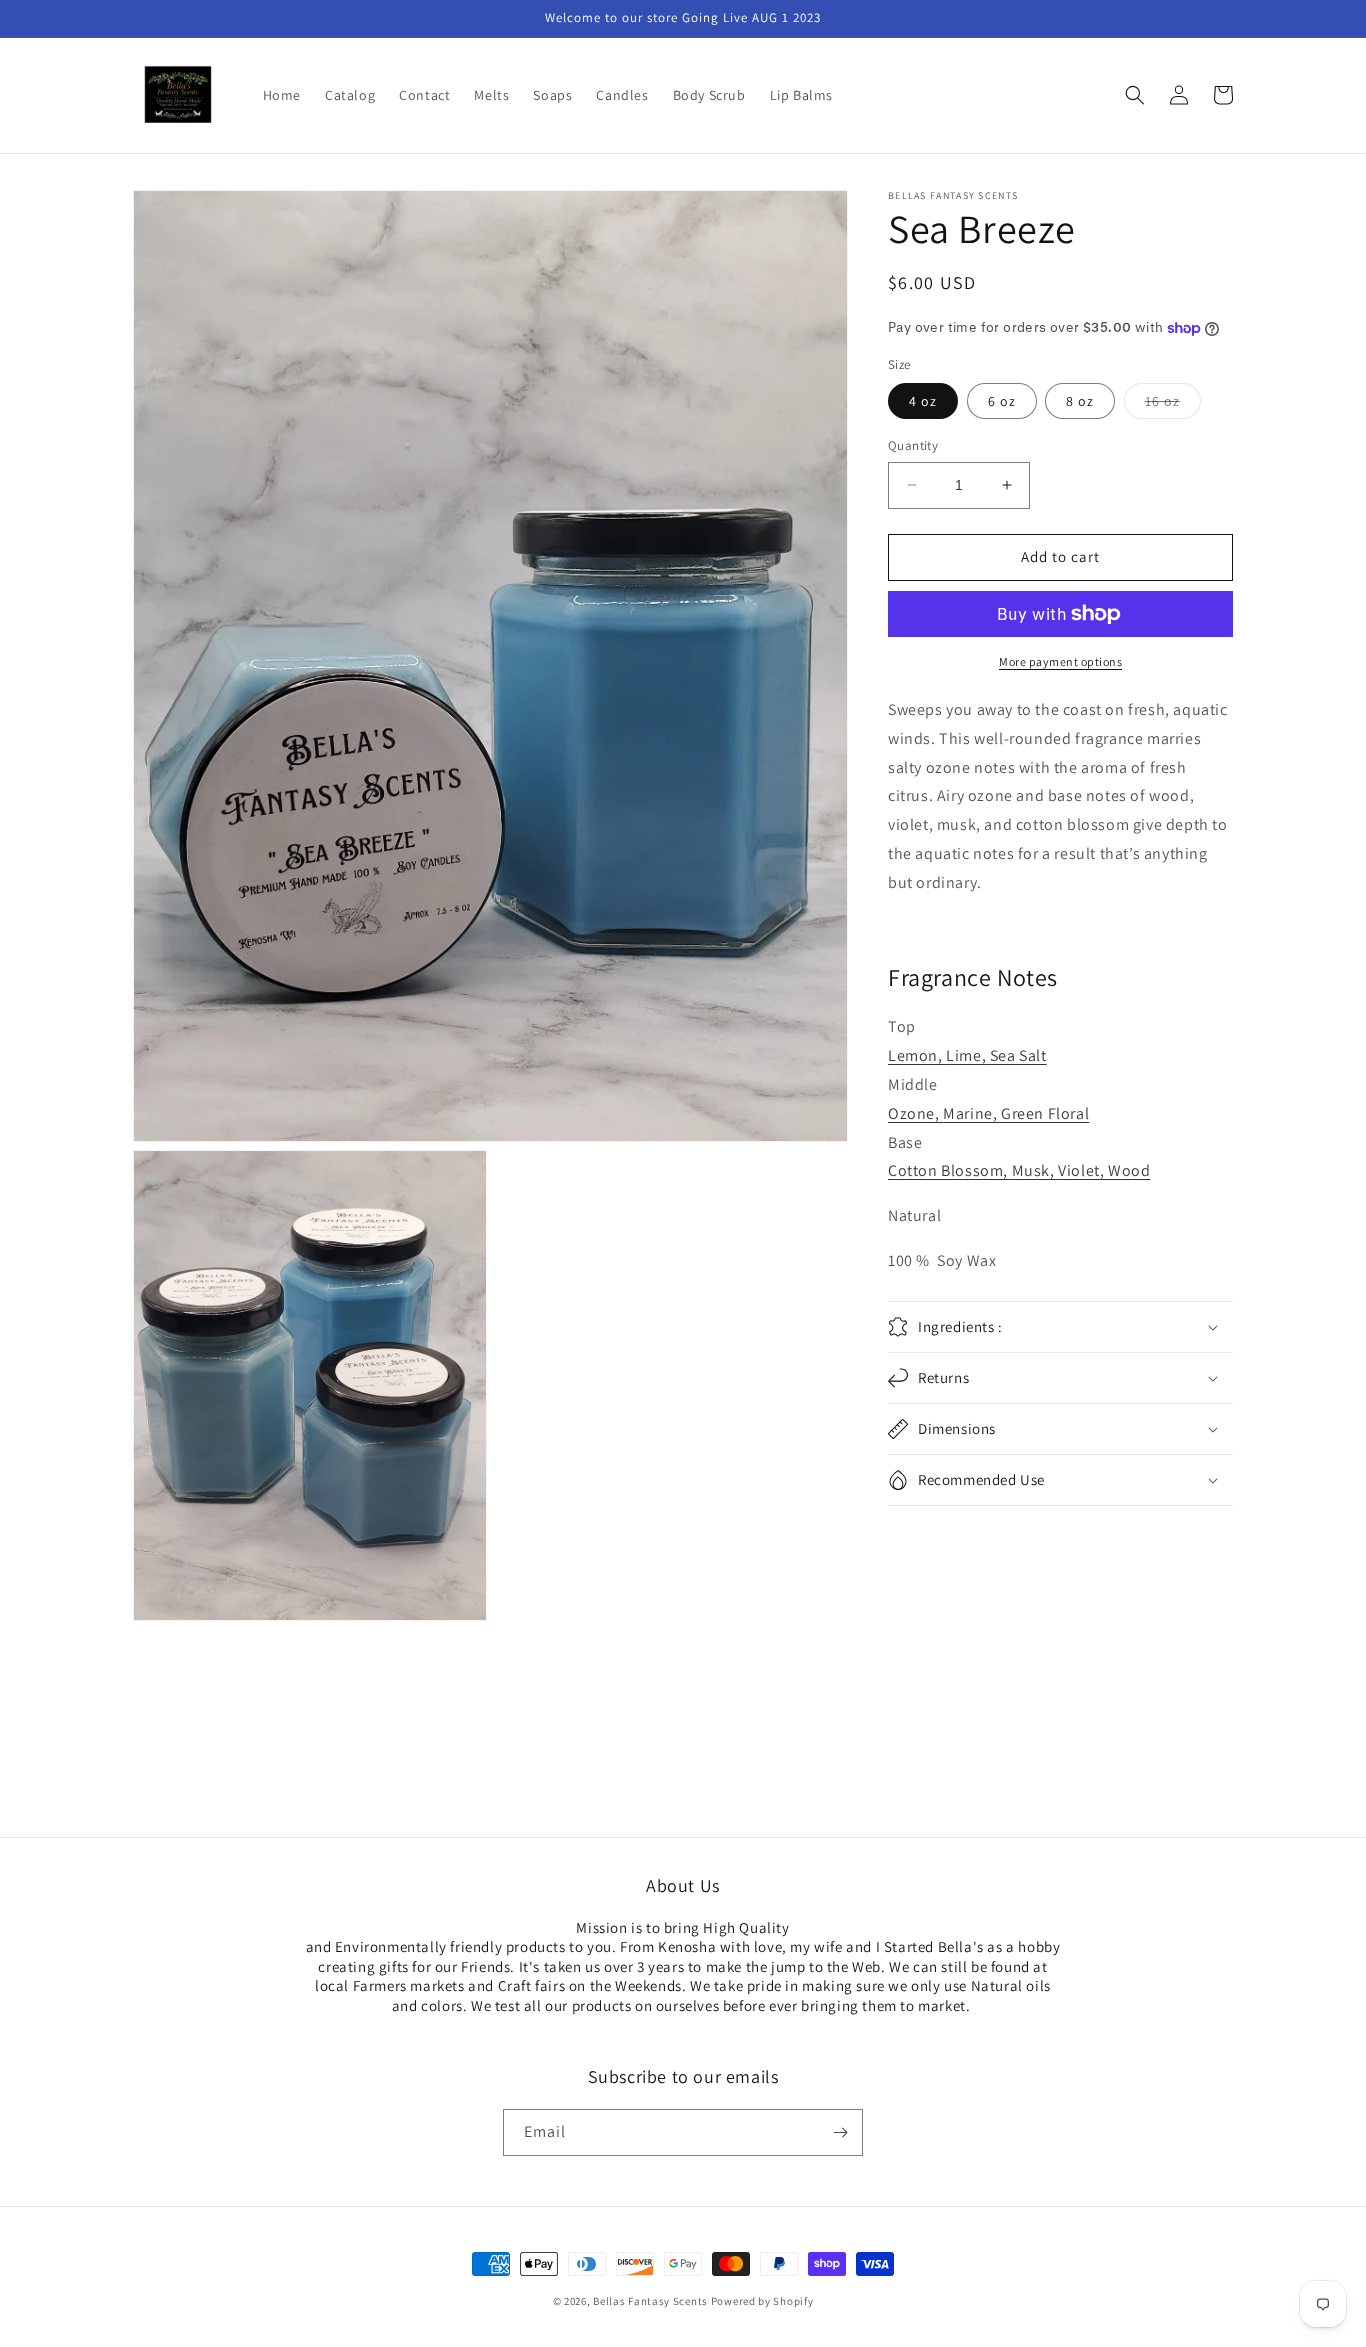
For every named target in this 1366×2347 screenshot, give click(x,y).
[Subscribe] (840, 2132)
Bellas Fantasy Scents (650, 2301)
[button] (1135, 95)
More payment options (1060, 661)
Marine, (972, 1113)
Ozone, (915, 1113)
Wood (1129, 1170)
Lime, (968, 1055)
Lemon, (917, 1055)
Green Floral (1045, 1113)
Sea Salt (1018, 1055)
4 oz (923, 401)
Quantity (913, 445)
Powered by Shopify (762, 2301)
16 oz (1173, 405)
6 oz (1002, 401)
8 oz (1080, 401)
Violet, (1083, 1170)
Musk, (1035, 1170)
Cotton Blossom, (950, 1170)
